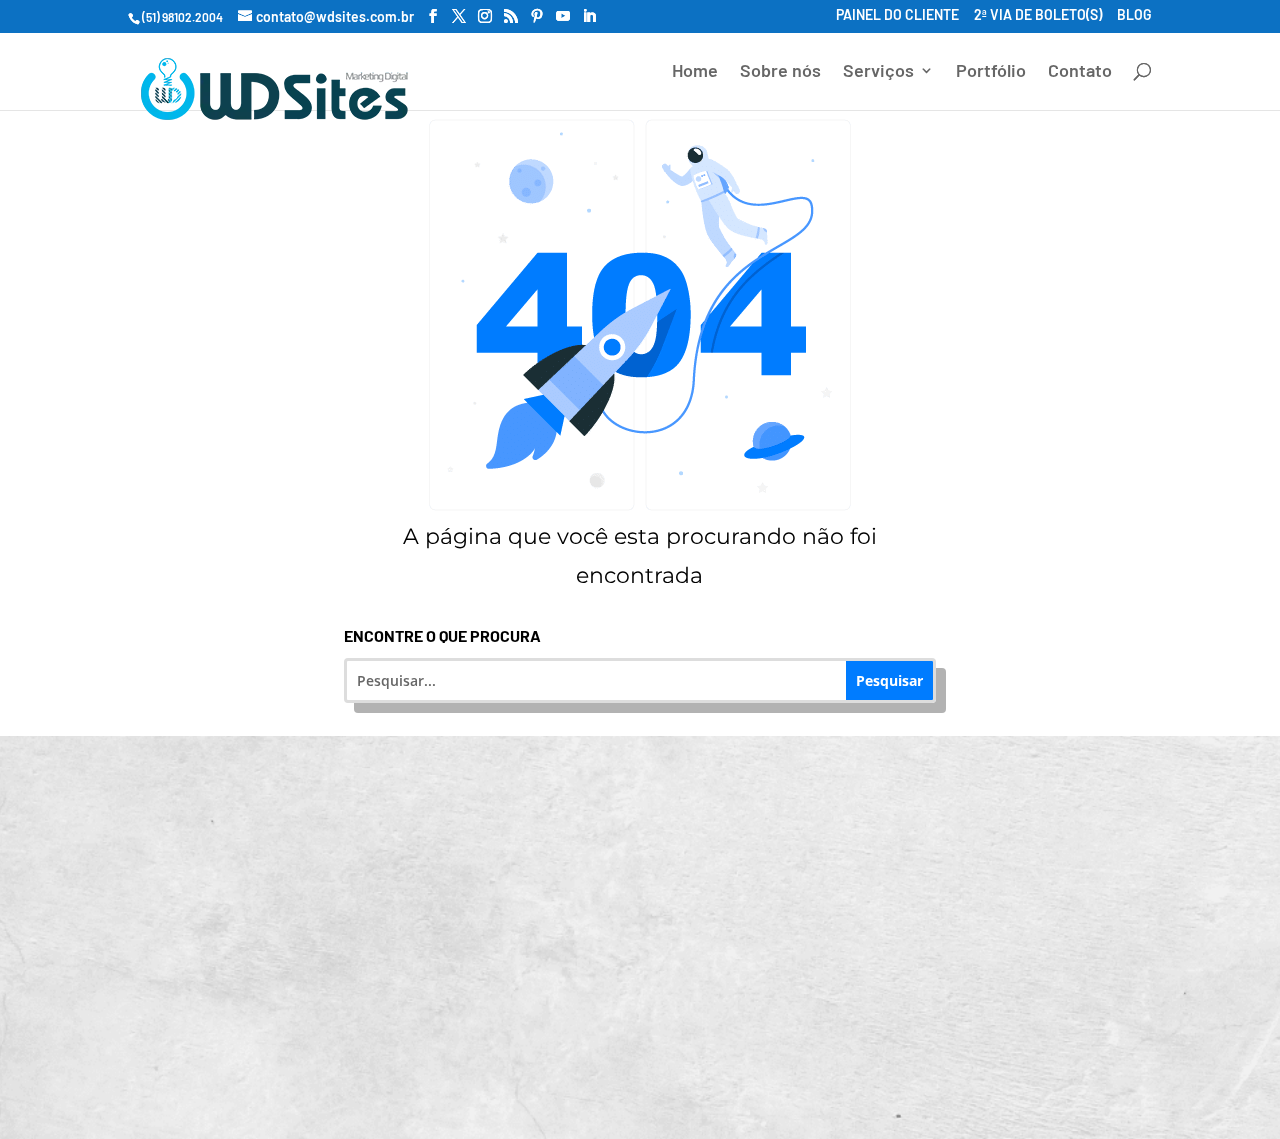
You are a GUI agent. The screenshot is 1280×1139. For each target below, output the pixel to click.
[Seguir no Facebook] (500, 1072)
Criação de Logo (653, 892)
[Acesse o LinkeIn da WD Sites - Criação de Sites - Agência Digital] (589, 16)
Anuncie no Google (301, 892)
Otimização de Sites (1005, 818)
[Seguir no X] (770, 1072)
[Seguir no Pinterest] (608, 1072)
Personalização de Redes (301, 965)
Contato (1080, 72)
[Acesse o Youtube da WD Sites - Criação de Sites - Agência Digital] (563, 16)
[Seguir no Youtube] (716, 1072)
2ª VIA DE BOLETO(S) (1038, 16)
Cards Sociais (652, 965)
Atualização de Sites (652, 818)
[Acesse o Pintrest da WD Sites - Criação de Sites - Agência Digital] (537, 16)
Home (695, 72)
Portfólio (991, 72)
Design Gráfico (1004, 892)
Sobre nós (780, 72)
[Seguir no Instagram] (554, 1072)
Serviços (878, 72)
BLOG (1134, 16)
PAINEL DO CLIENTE (897, 16)
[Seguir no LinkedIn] (662, 1072)
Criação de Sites (301, 818)
